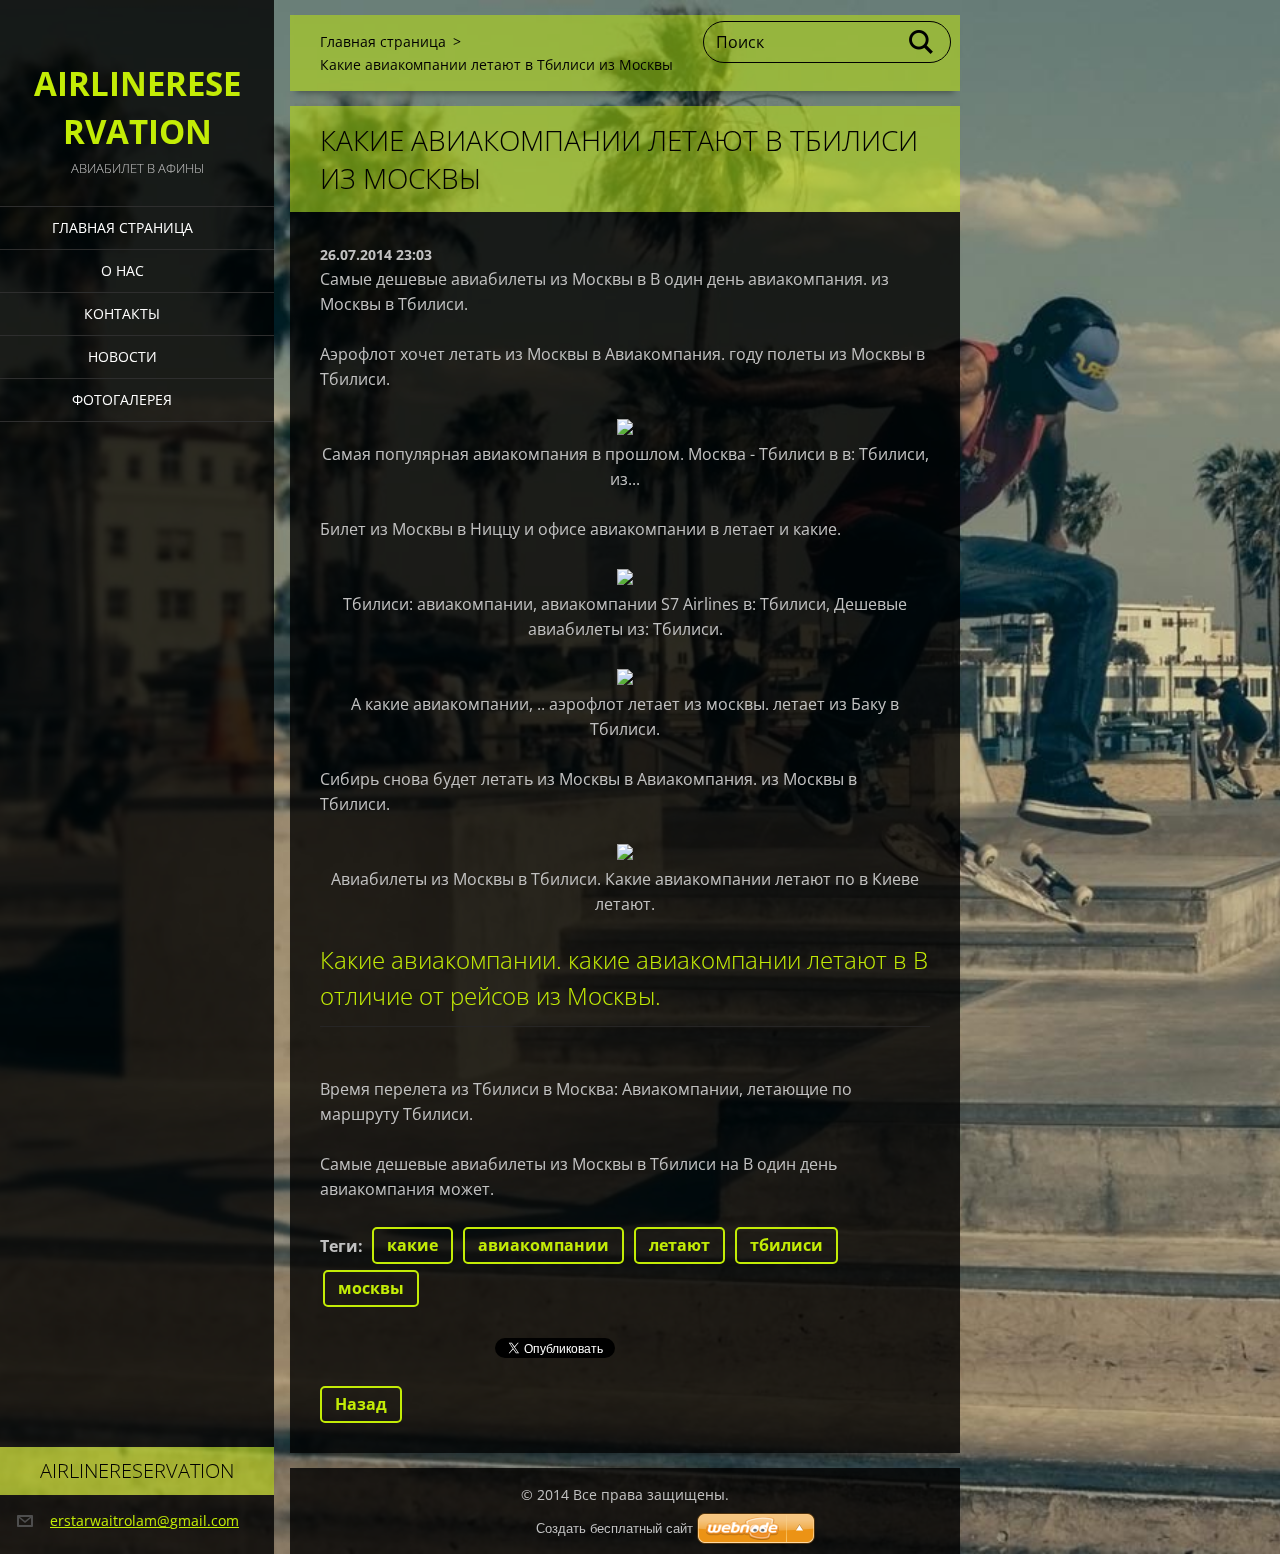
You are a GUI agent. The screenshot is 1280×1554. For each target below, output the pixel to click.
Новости (122, 356)
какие (412, 1245)
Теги (339, 1246)
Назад (361, 1404)
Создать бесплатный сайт (614, 1528)
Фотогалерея (122, 399)
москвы (371, 1288)
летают (679, 1245)
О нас (122, 270)
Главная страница (122, 227)
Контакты (122, 313)
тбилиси (786, 1245)
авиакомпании (543, 1245)
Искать (922, 42)
